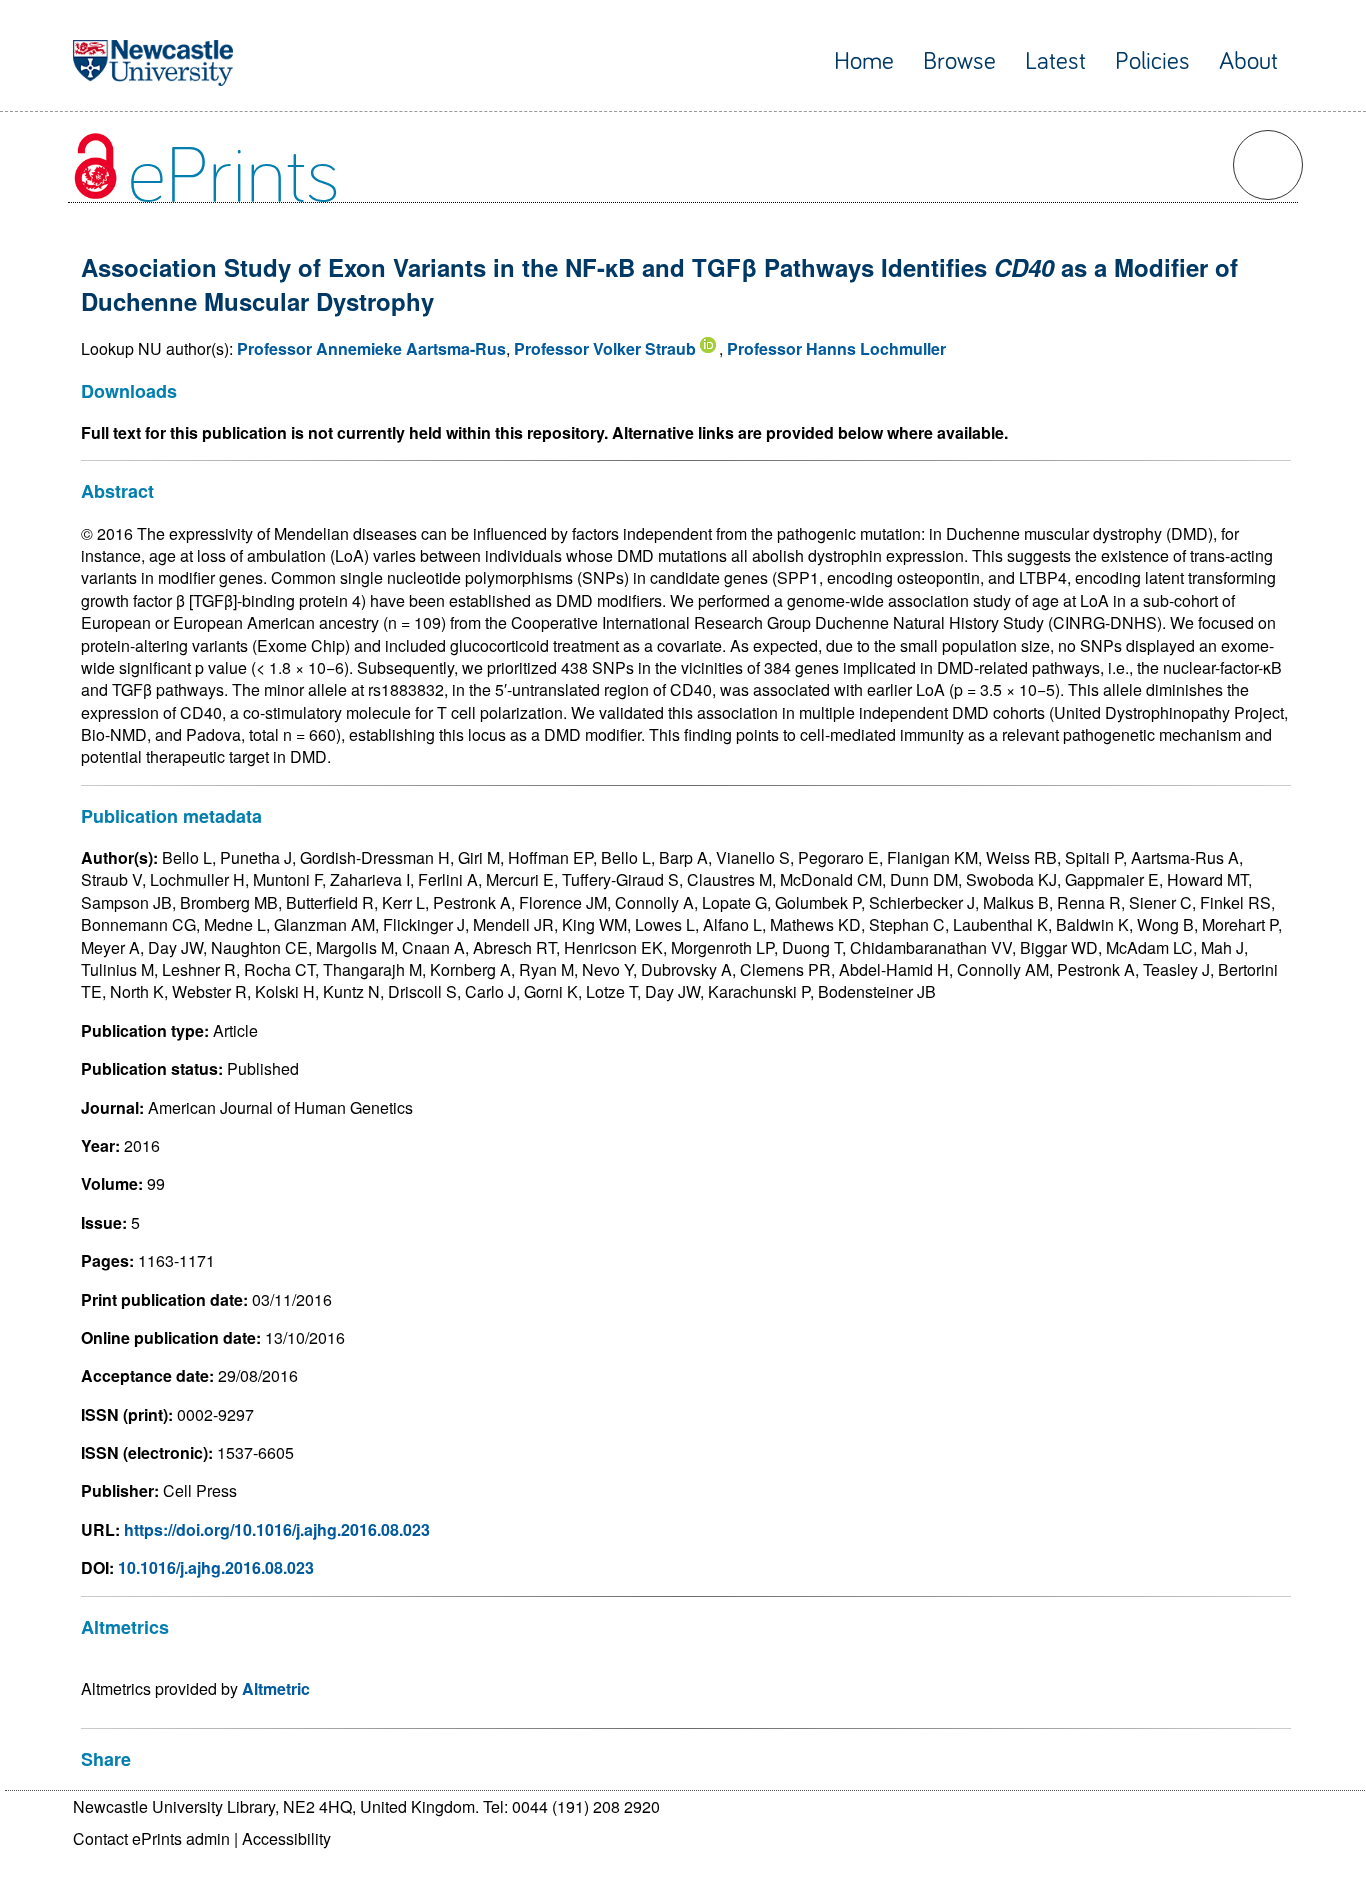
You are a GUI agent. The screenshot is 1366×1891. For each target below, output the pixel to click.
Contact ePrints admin (151, 1838)
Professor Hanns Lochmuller (836, 348)
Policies (1152, 61)
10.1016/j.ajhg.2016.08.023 (216, 1567)
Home (864, 61)
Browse (959, 61)
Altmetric (276, 1688)
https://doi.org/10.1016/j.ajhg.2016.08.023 (277, 1529)
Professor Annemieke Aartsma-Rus (371, 348)
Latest (1055, 61)
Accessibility (286, 1838)
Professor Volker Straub (605, 348)
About (1248, 61)
